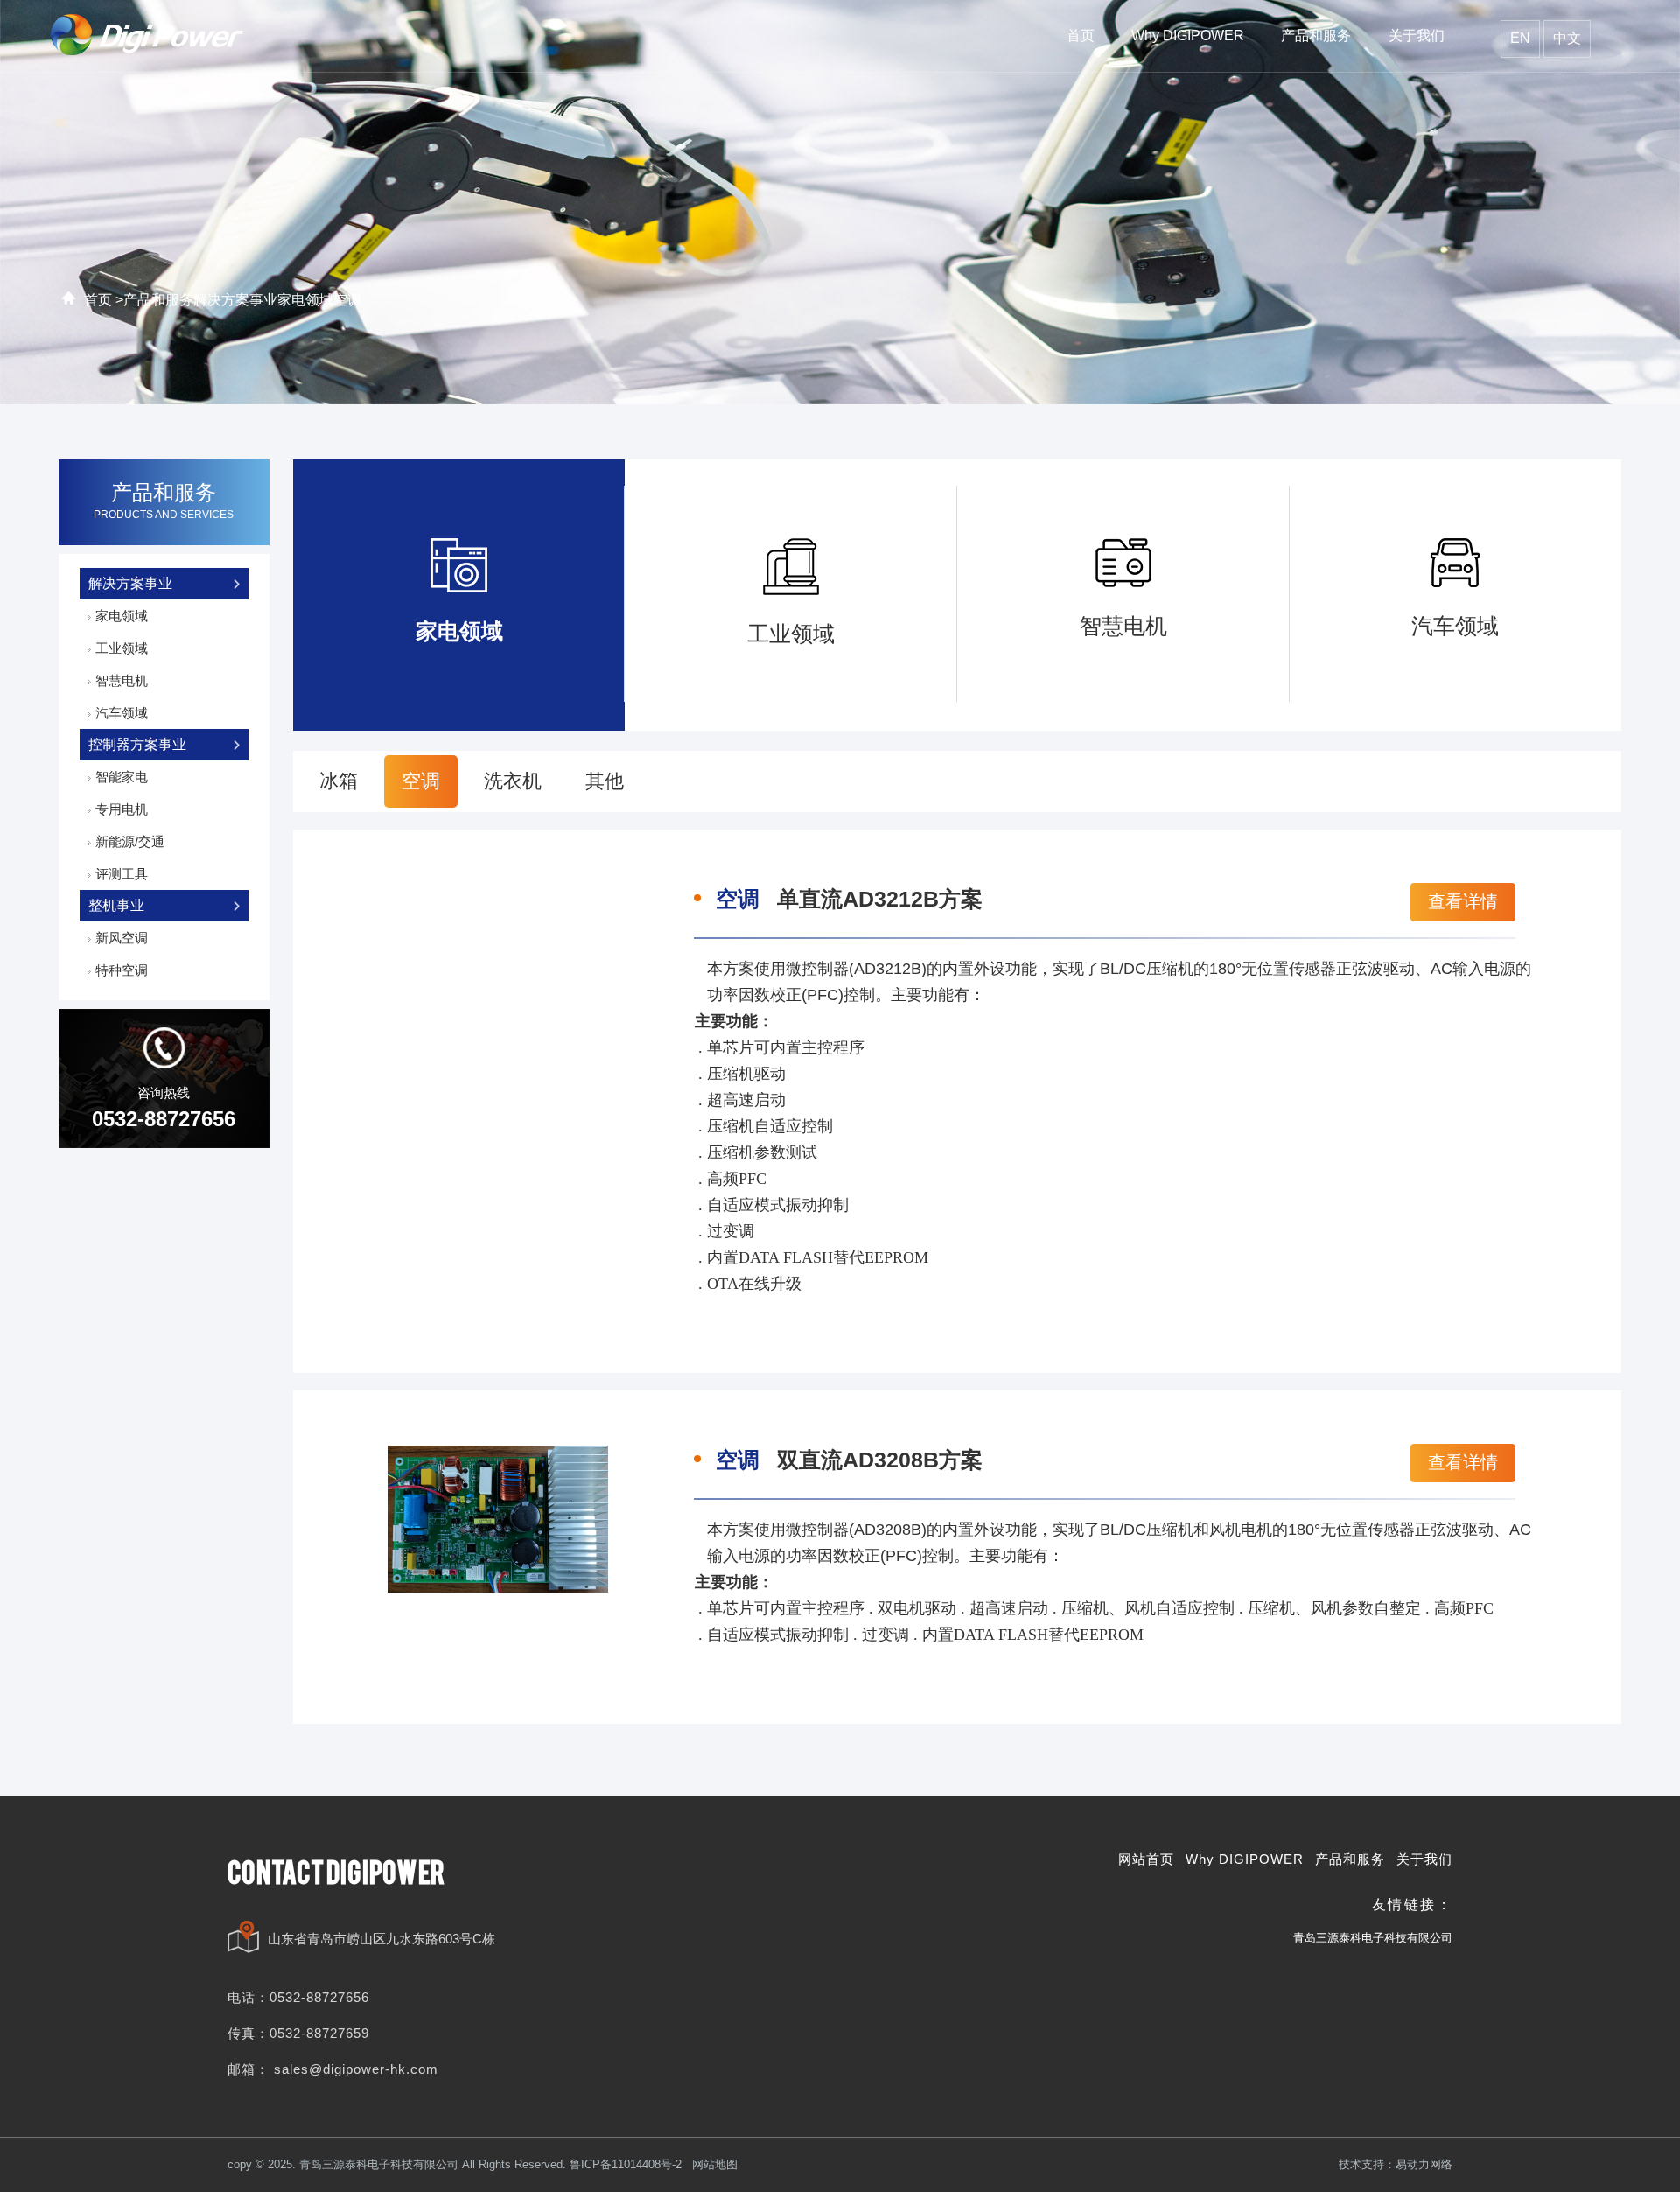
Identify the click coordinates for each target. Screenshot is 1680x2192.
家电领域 (305, 300)
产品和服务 (158, 300)
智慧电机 (122, 680)
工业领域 (122, 648)
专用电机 (122, 809)
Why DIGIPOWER (1245, 1859)
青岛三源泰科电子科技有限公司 (1373, 1938)
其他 (605, 781)
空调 (347, 300)
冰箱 (339, 781)
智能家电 (122, 777)
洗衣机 (513, 781)
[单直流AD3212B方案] (498, 969)
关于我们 (1424, 1859)
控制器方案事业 (137, 744)
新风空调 (122, 938)
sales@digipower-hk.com (356, 2069)
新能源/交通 (130, 841)
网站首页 (1146, 1859)
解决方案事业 (235, 300)
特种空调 (122, 970)
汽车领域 (122, 713)
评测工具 (122, 874)
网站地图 (715, 2164)
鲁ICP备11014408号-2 (626, 2164)
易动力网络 (1424, 2164)
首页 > (104, 300)
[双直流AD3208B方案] (498, 1518)
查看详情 (1465, 901)
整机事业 (116, 905)
